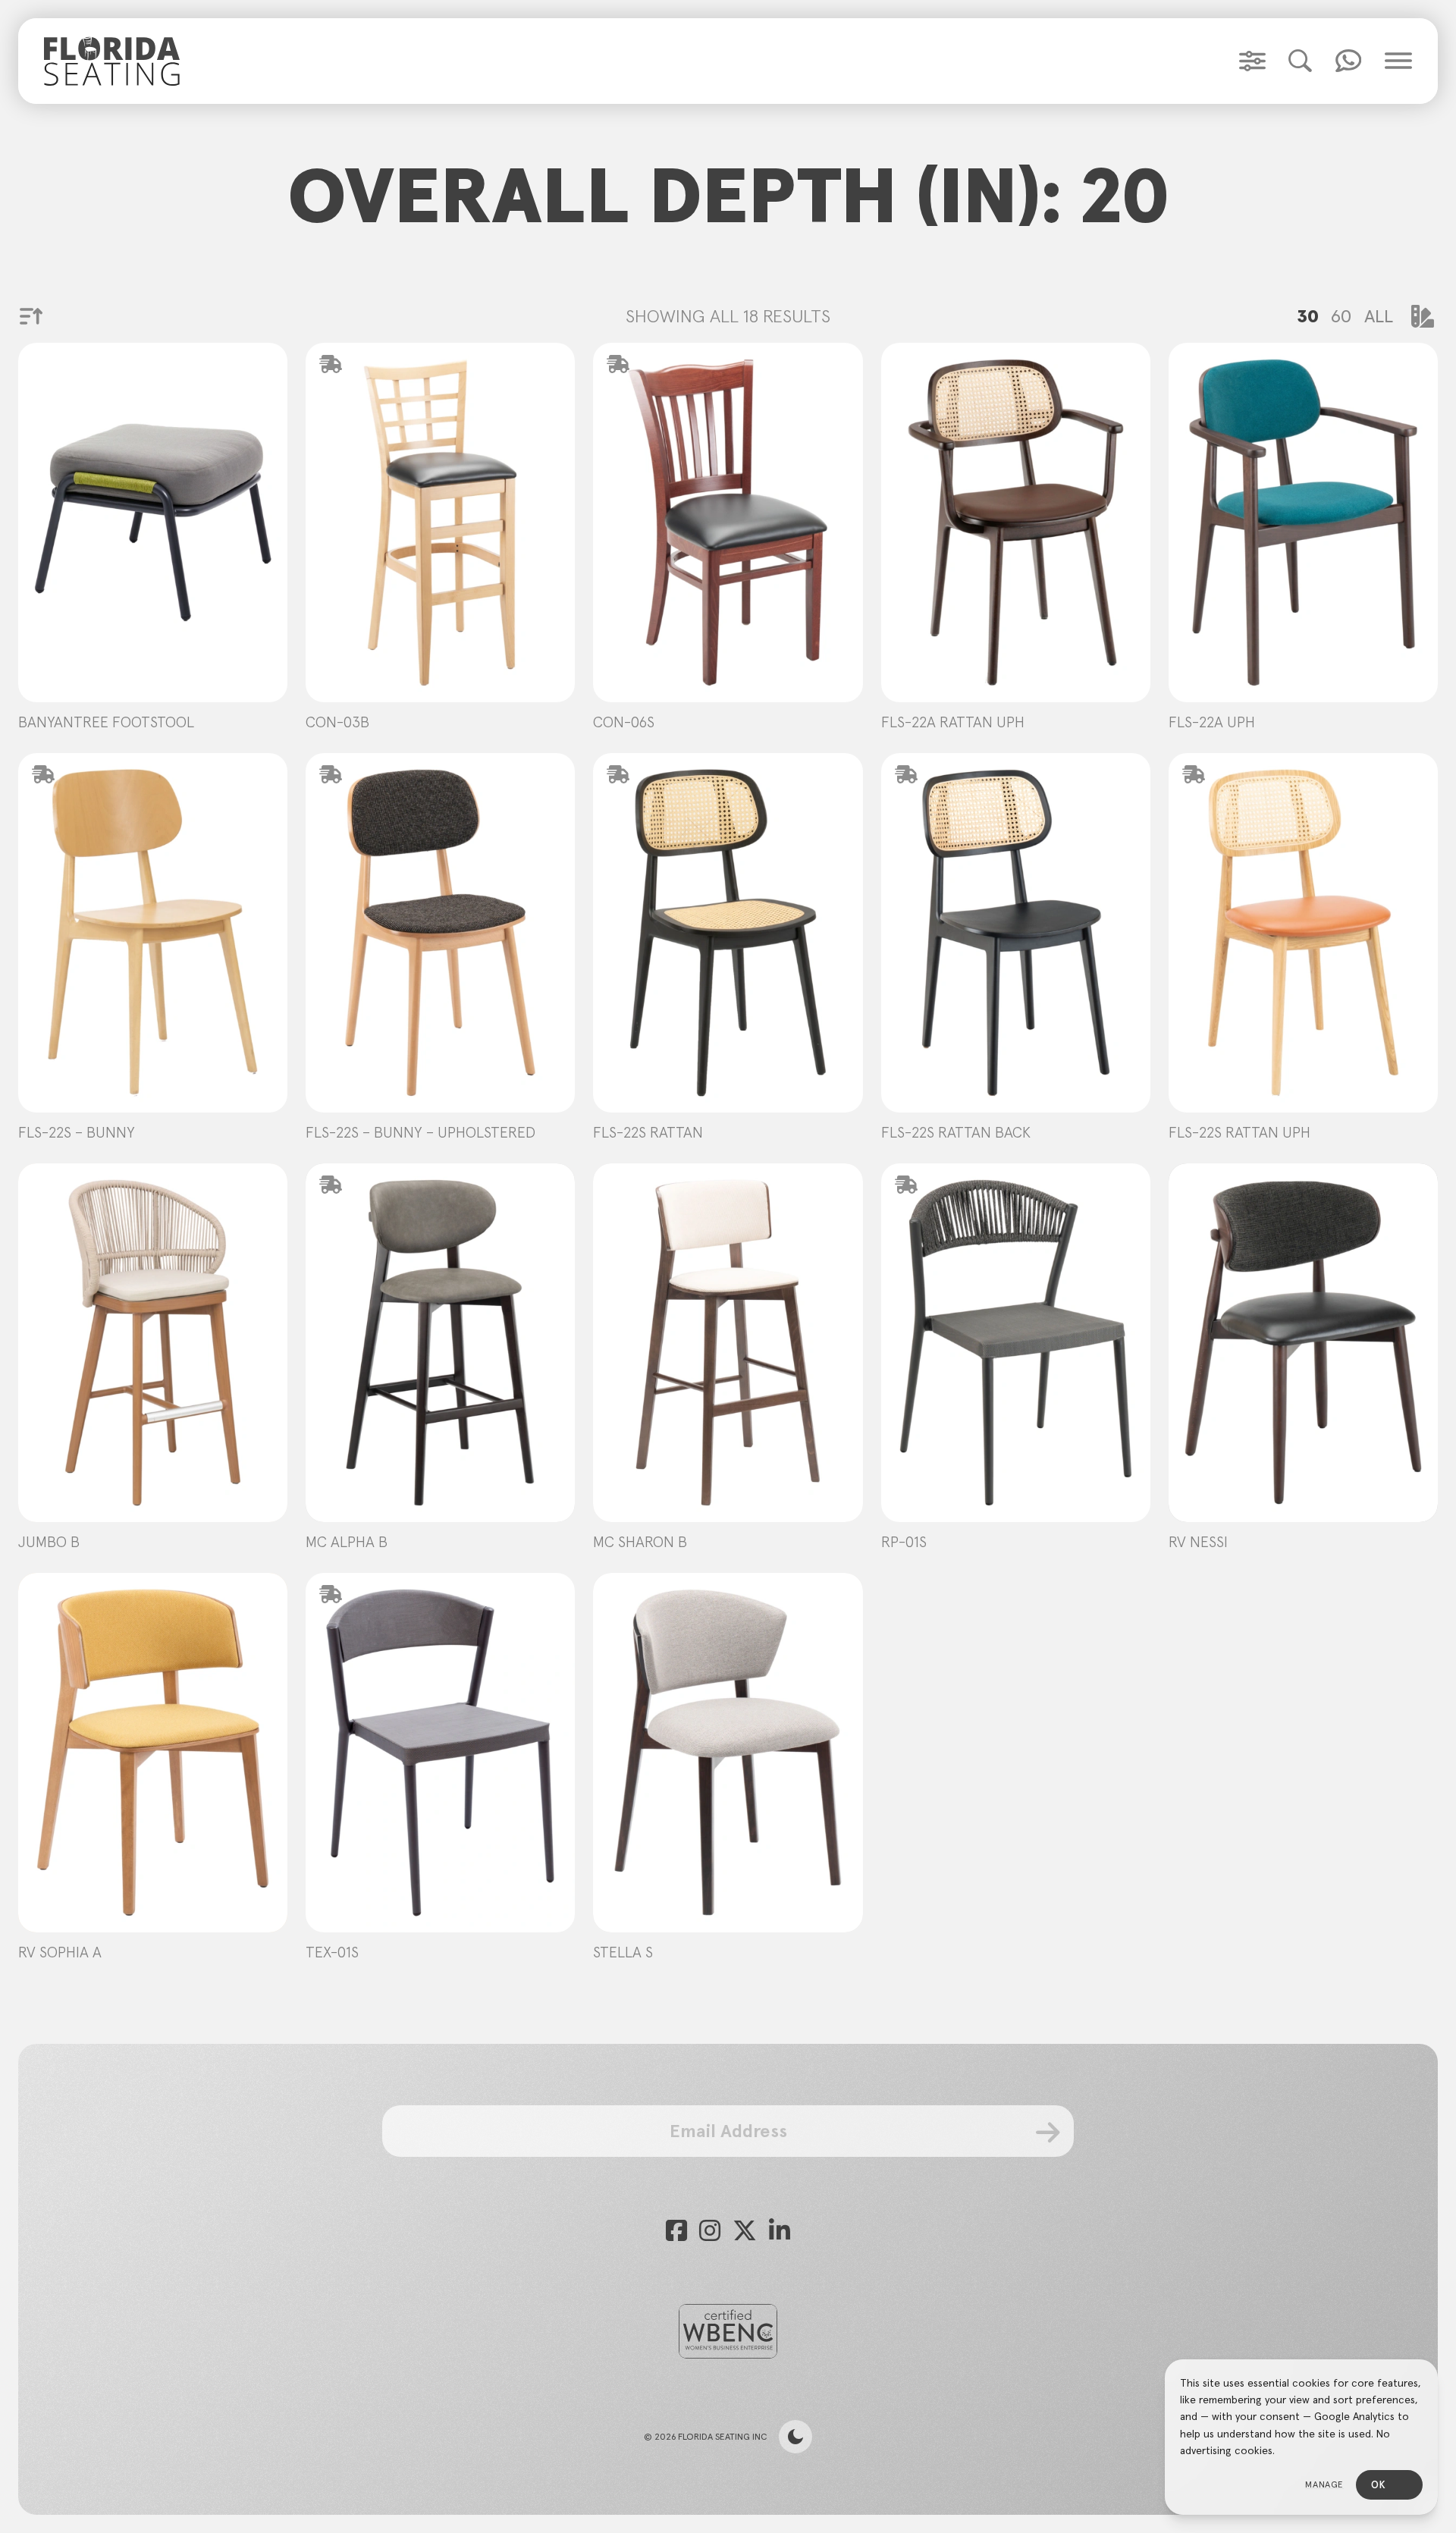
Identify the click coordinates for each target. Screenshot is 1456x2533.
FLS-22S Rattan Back (956, 1132)
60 (1341, 316)
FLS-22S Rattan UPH (1239, 1132)
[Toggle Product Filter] (1252, 61)
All (1379, 316)
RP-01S (904, 1542)
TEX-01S (332, 1952)
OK (1378, 2485)
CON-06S (624, 722)
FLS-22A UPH (1212, 722)
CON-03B (337, 722)
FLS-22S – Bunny (77, 1132)
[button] (1300, 61)
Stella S (623, 1952)
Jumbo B (49, 1542)
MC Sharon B (640, 1542)
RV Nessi (1198, 1542)
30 (1308, 316)
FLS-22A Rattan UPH (953, 722)
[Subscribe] (1048, 2133)
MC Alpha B (347, 1542)
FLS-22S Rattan (648, 1132)
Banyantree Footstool (106, 722)
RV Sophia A (60, 1952)
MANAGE (1324, 2484)
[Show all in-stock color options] (1423, 316)
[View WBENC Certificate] (728, 2331)
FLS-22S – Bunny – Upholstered (420, 1132)
